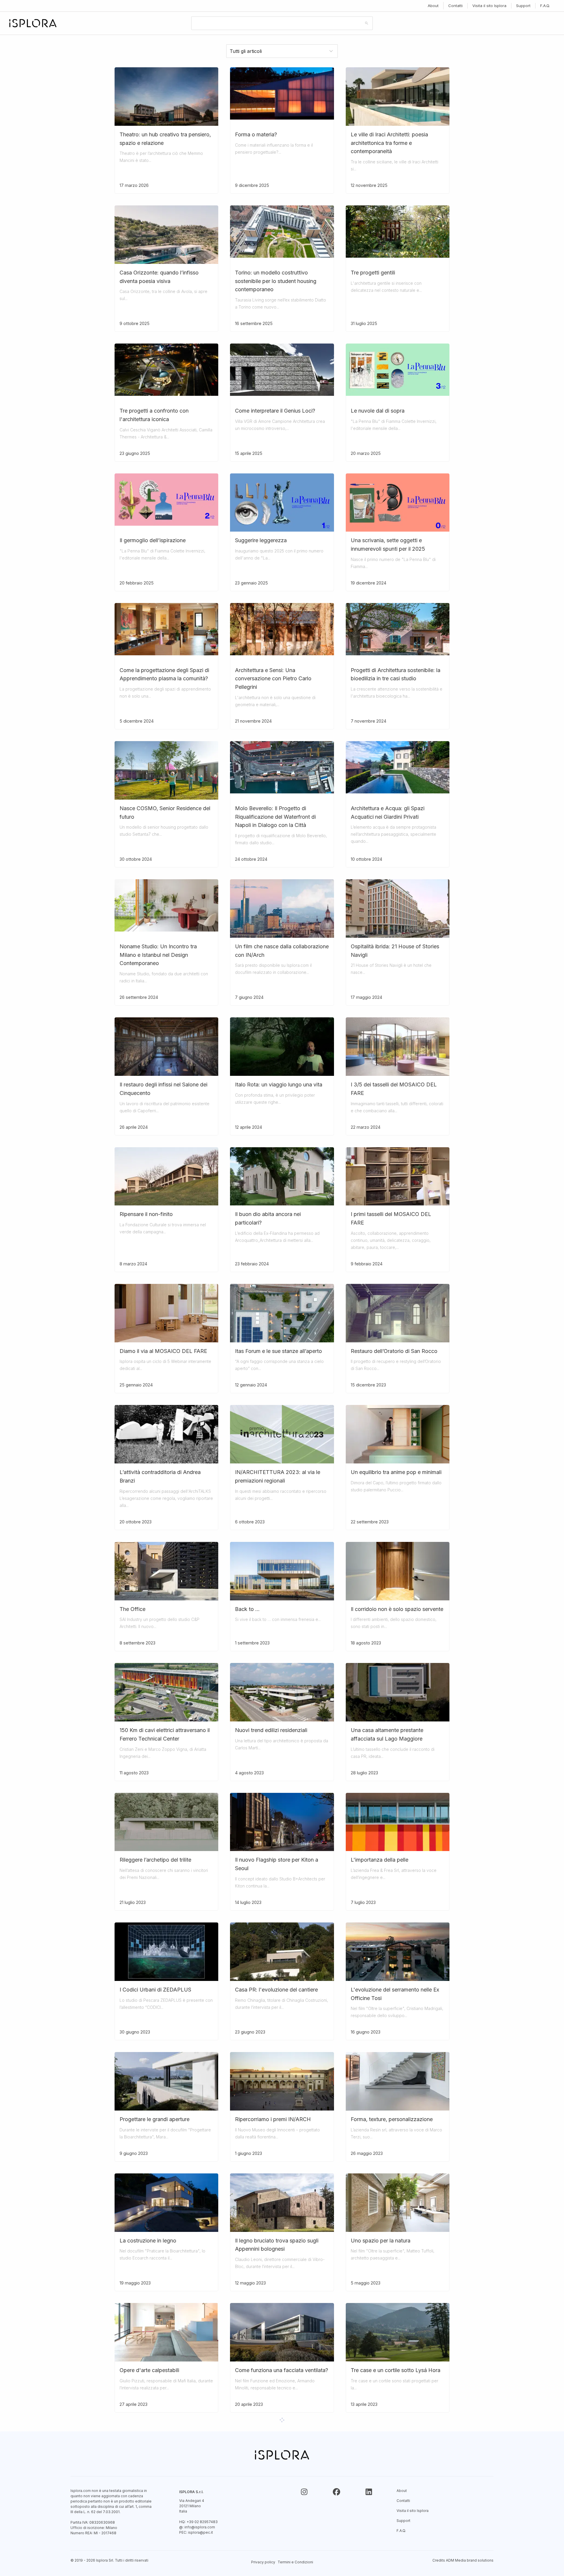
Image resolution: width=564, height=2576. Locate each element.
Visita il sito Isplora (489, 6)
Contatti (455, 6)
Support (523, 6)
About (433, 6)
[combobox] (277, 23)
